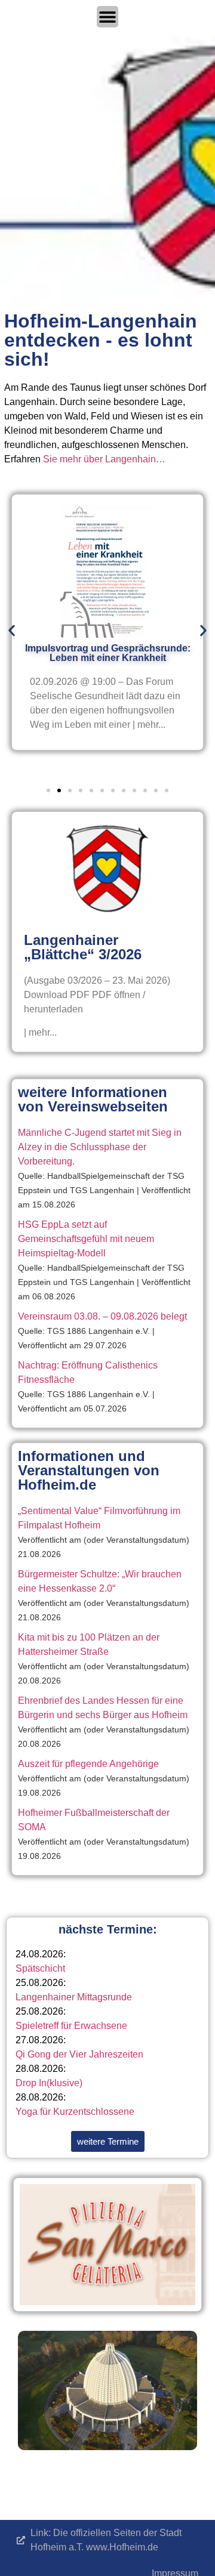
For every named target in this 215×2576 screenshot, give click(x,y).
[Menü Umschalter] (107, 17)
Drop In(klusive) (49, 2083)
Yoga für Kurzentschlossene (75, 2112)
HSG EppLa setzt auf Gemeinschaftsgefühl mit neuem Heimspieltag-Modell (86, 1239)
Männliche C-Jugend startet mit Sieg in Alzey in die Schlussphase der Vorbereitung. (100, 1147)
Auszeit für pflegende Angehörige (88, 1764)
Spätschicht (40, 1968)
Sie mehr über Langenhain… (104, 459)
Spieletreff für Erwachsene (71, 2026)
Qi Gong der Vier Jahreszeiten (79, 2054)
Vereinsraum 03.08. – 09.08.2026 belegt (102, 1316)
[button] (12, 631)
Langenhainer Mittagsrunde (74, 1997)
